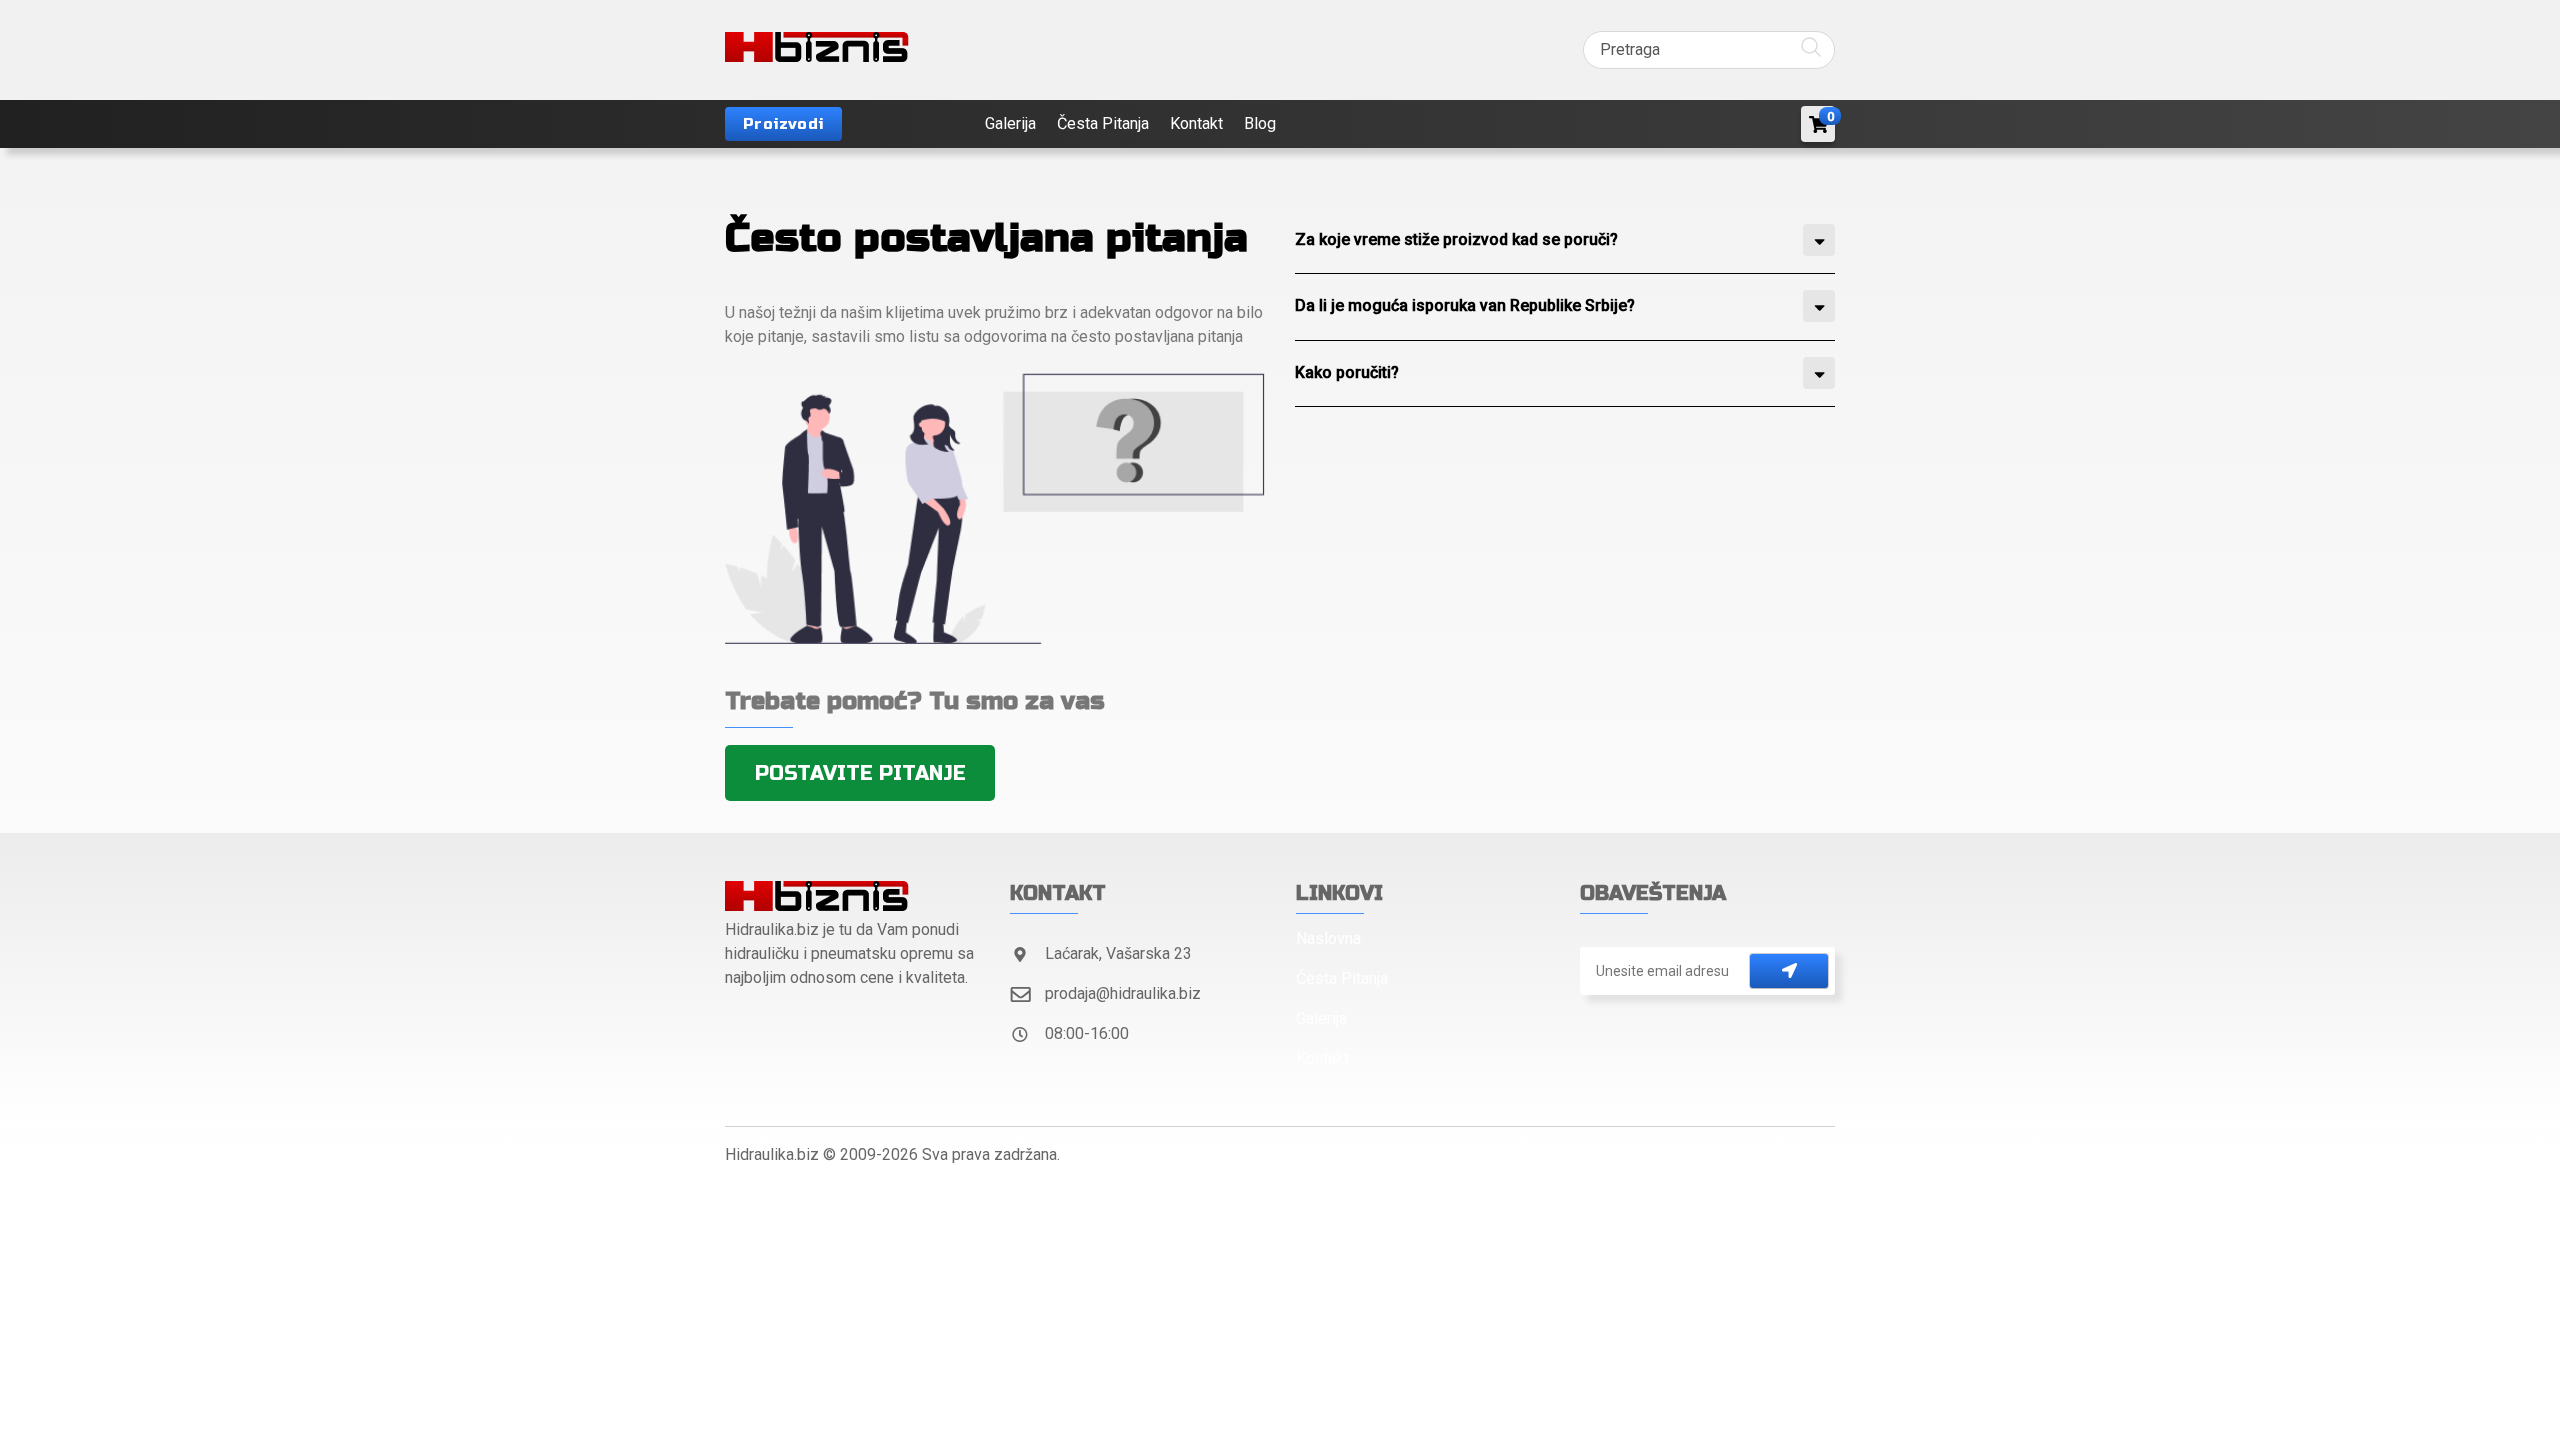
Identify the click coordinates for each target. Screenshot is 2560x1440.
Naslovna (1328, 938)
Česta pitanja (1103, 123)
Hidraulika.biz (772, 1154)
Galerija (1010, 123)
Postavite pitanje (860, 773)
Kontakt (1196, 123)
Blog (1260, 123)
